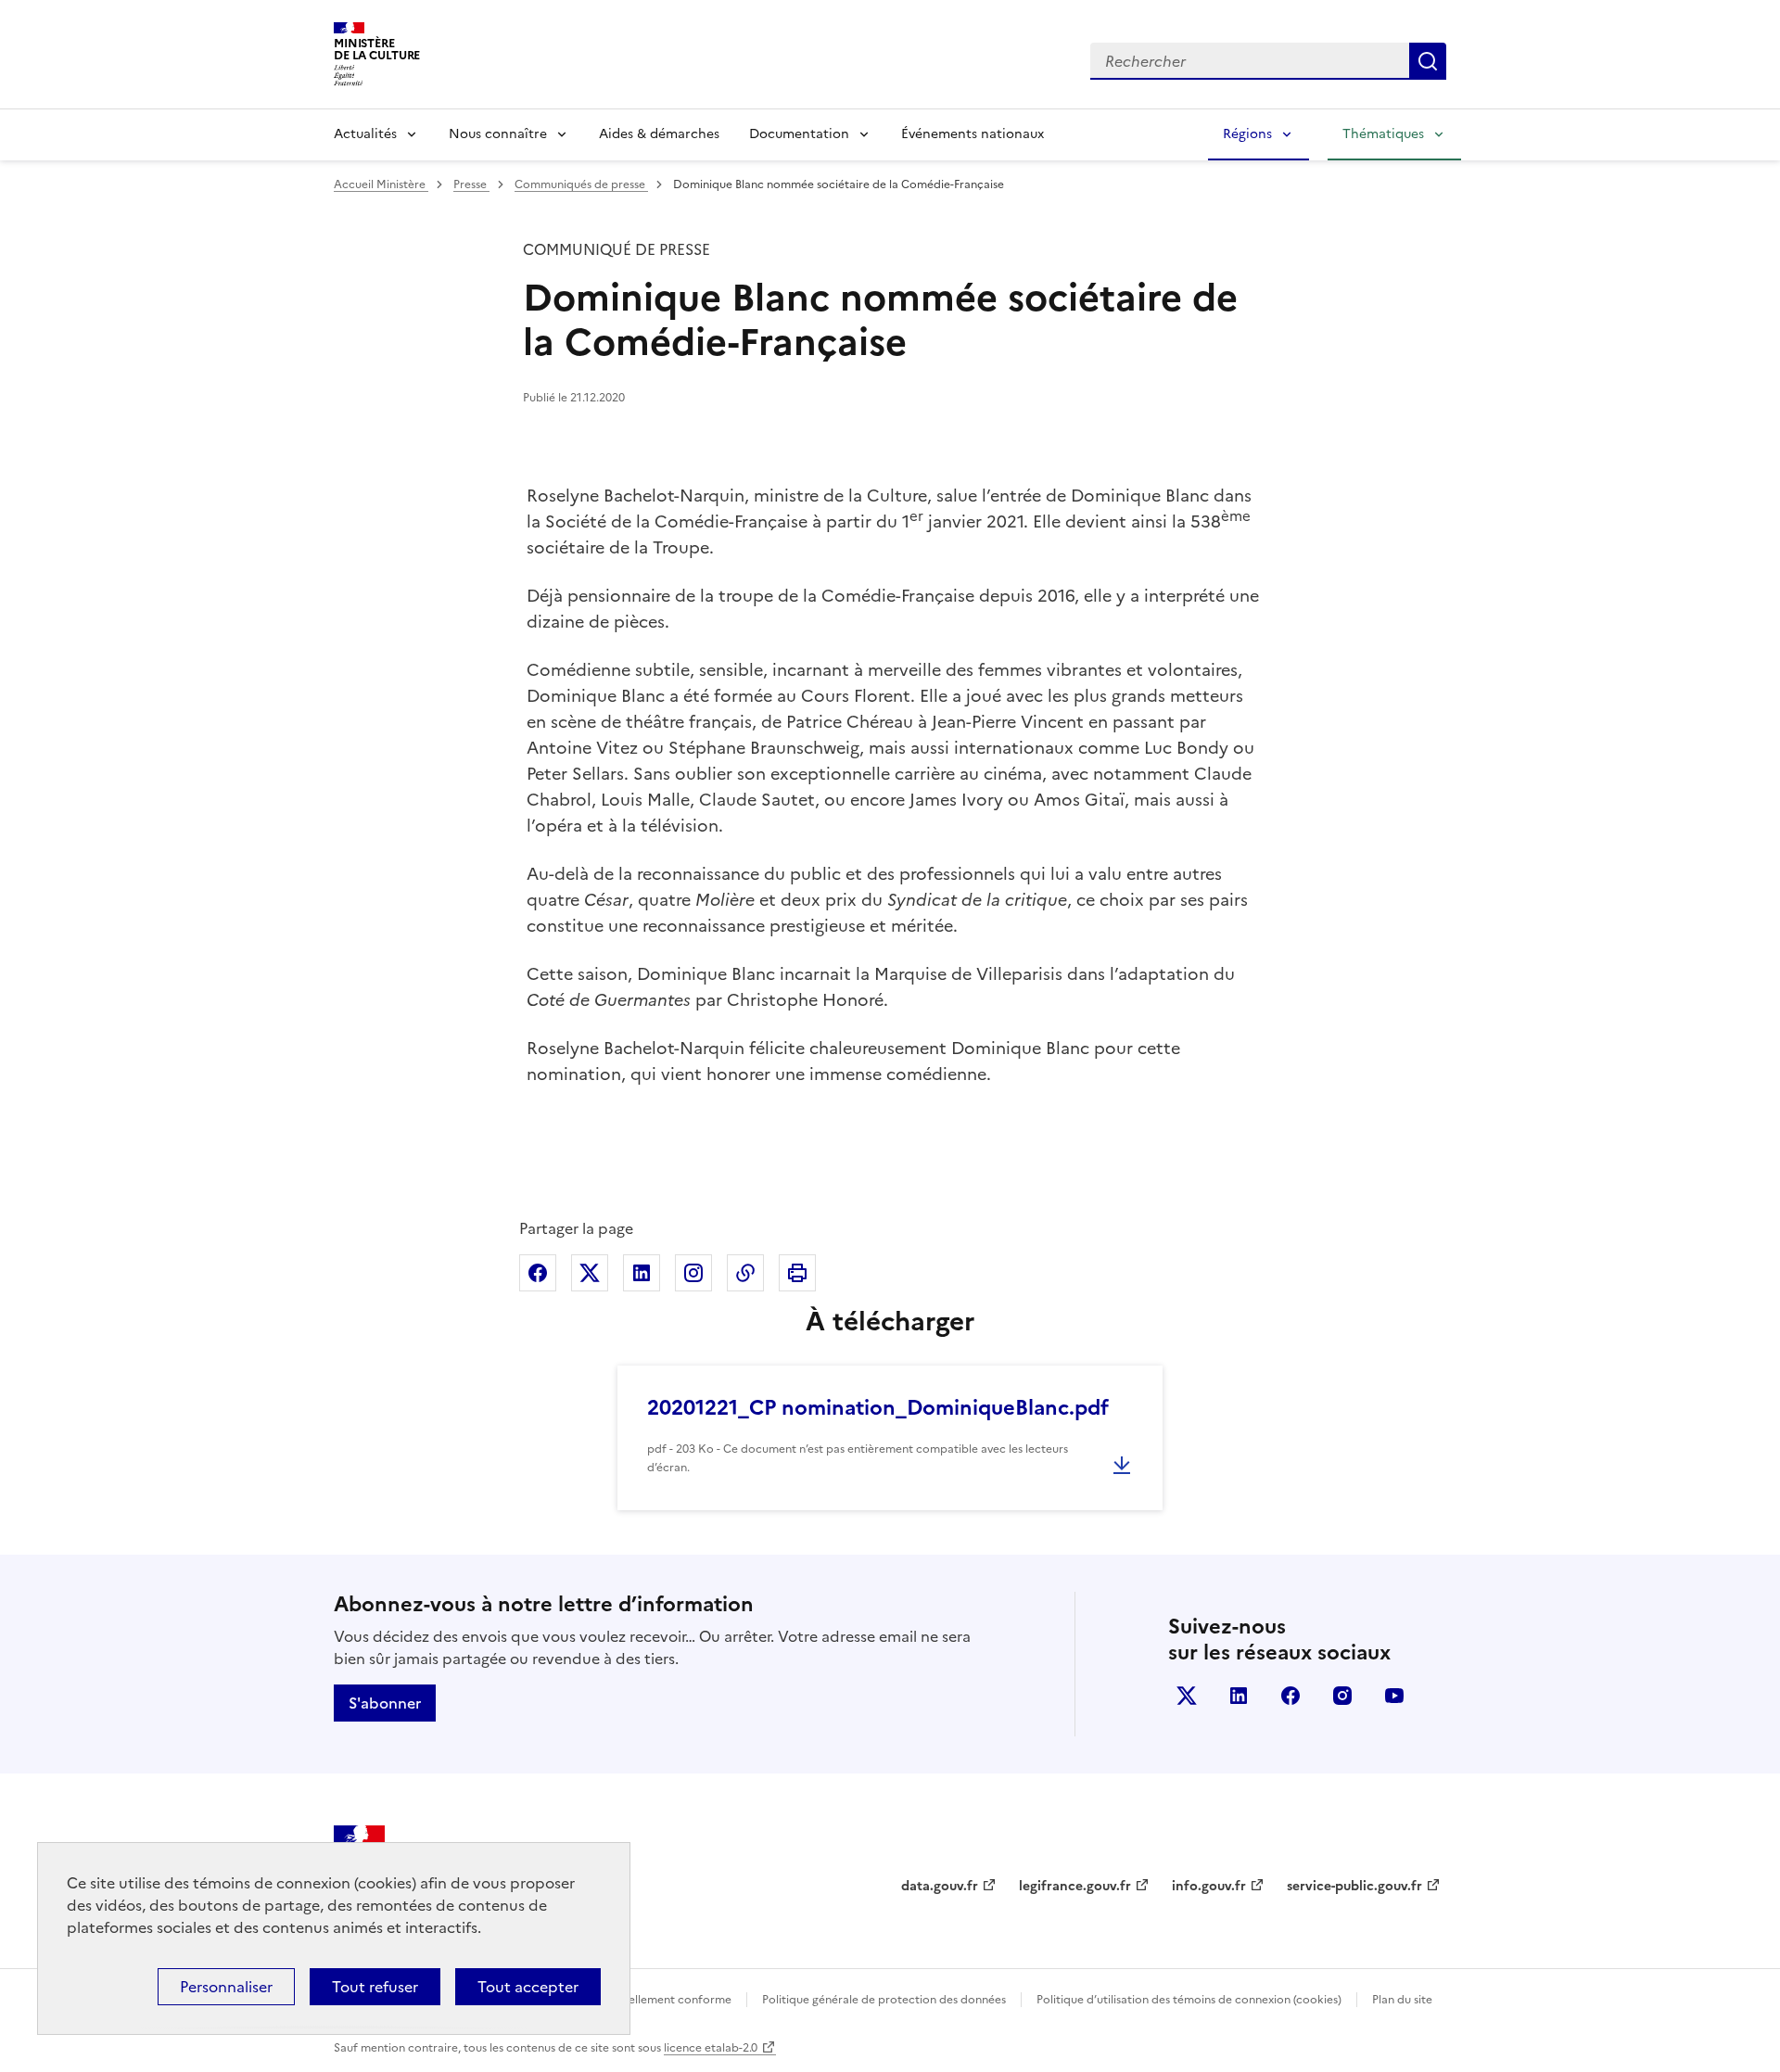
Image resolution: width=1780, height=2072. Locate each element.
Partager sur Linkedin (642, 1273)
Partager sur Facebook (538, 1273)
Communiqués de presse (581, 184)
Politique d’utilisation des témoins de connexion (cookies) (1189, 2000)
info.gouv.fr (1209, 1886)
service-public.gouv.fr (1354, 1886)
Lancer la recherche (1428, 61)
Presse (471, 184)
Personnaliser (226, 1987)
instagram (1342, 1696)
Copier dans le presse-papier (745, 1273)
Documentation (799, 134)
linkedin (1239, 1696)
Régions (1247, 134)
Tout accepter (528, 1987)
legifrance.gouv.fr (1075, 1886)
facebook (1290, 1696)
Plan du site (1402, 2000)
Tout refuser (375, 1987)
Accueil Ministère (381, 184)
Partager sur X (590, 1273)
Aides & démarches (659, 134)
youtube (1394, 1696)
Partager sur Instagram (693, 1273)
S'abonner (385, 1703)
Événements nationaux (973, 134)
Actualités (365, 134)
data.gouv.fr (940, 1886)
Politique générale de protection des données (884, 2000)
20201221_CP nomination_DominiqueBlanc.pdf (878, 1408)
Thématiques (1383, 134)
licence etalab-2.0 (711, 2048)
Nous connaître (498, 134)
